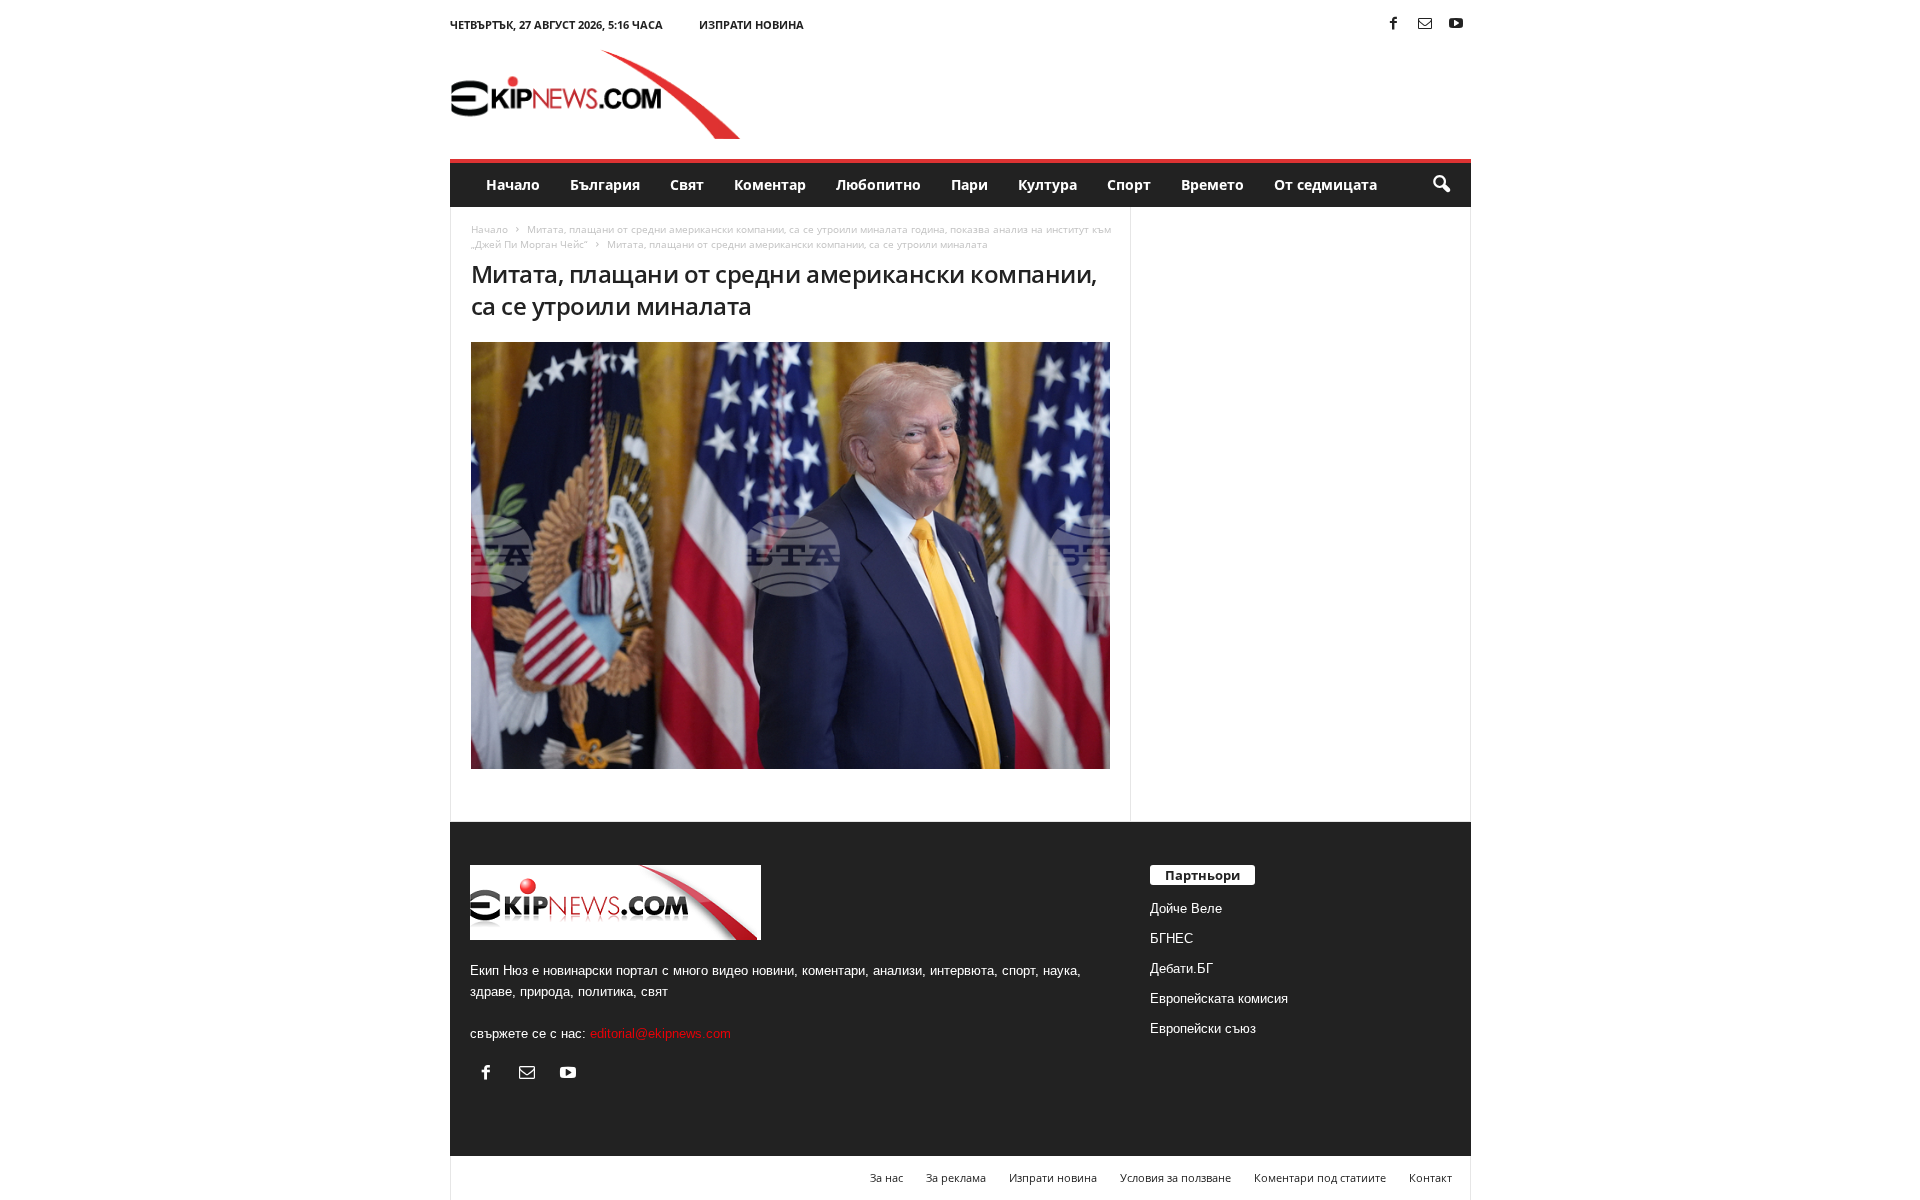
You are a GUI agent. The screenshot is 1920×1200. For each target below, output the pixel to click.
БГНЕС (1171, 938)
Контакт (1430, 1177)
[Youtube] (1456, 24)
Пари (969, 184)
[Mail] (1425, 24)
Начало (513, 184)
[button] (1441, 185)
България (605, 184)
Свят (687, 184)
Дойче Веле (1186, 908)
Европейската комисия (1219, 998)
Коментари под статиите (1320, 1177)
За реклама (956, 1177)
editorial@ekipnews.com (660, 1033)
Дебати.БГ (1181, 968)
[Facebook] (1394, 24)
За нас (886, 1177)
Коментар (770, 184)
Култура (1047, 184)
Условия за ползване (1175, 1177)
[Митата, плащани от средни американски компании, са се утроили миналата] (791, 555)
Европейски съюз (1203, 1028)
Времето (1212, 184)
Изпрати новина (751, 24)
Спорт (1129, 184)
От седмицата (1325, 184)
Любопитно (878, 184)
